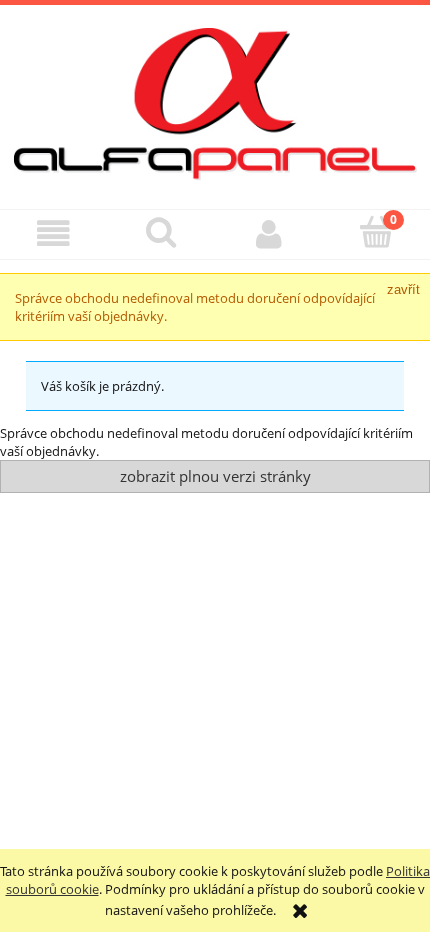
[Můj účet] (269, 233)
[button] (54, 233)
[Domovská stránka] (215, 101)
